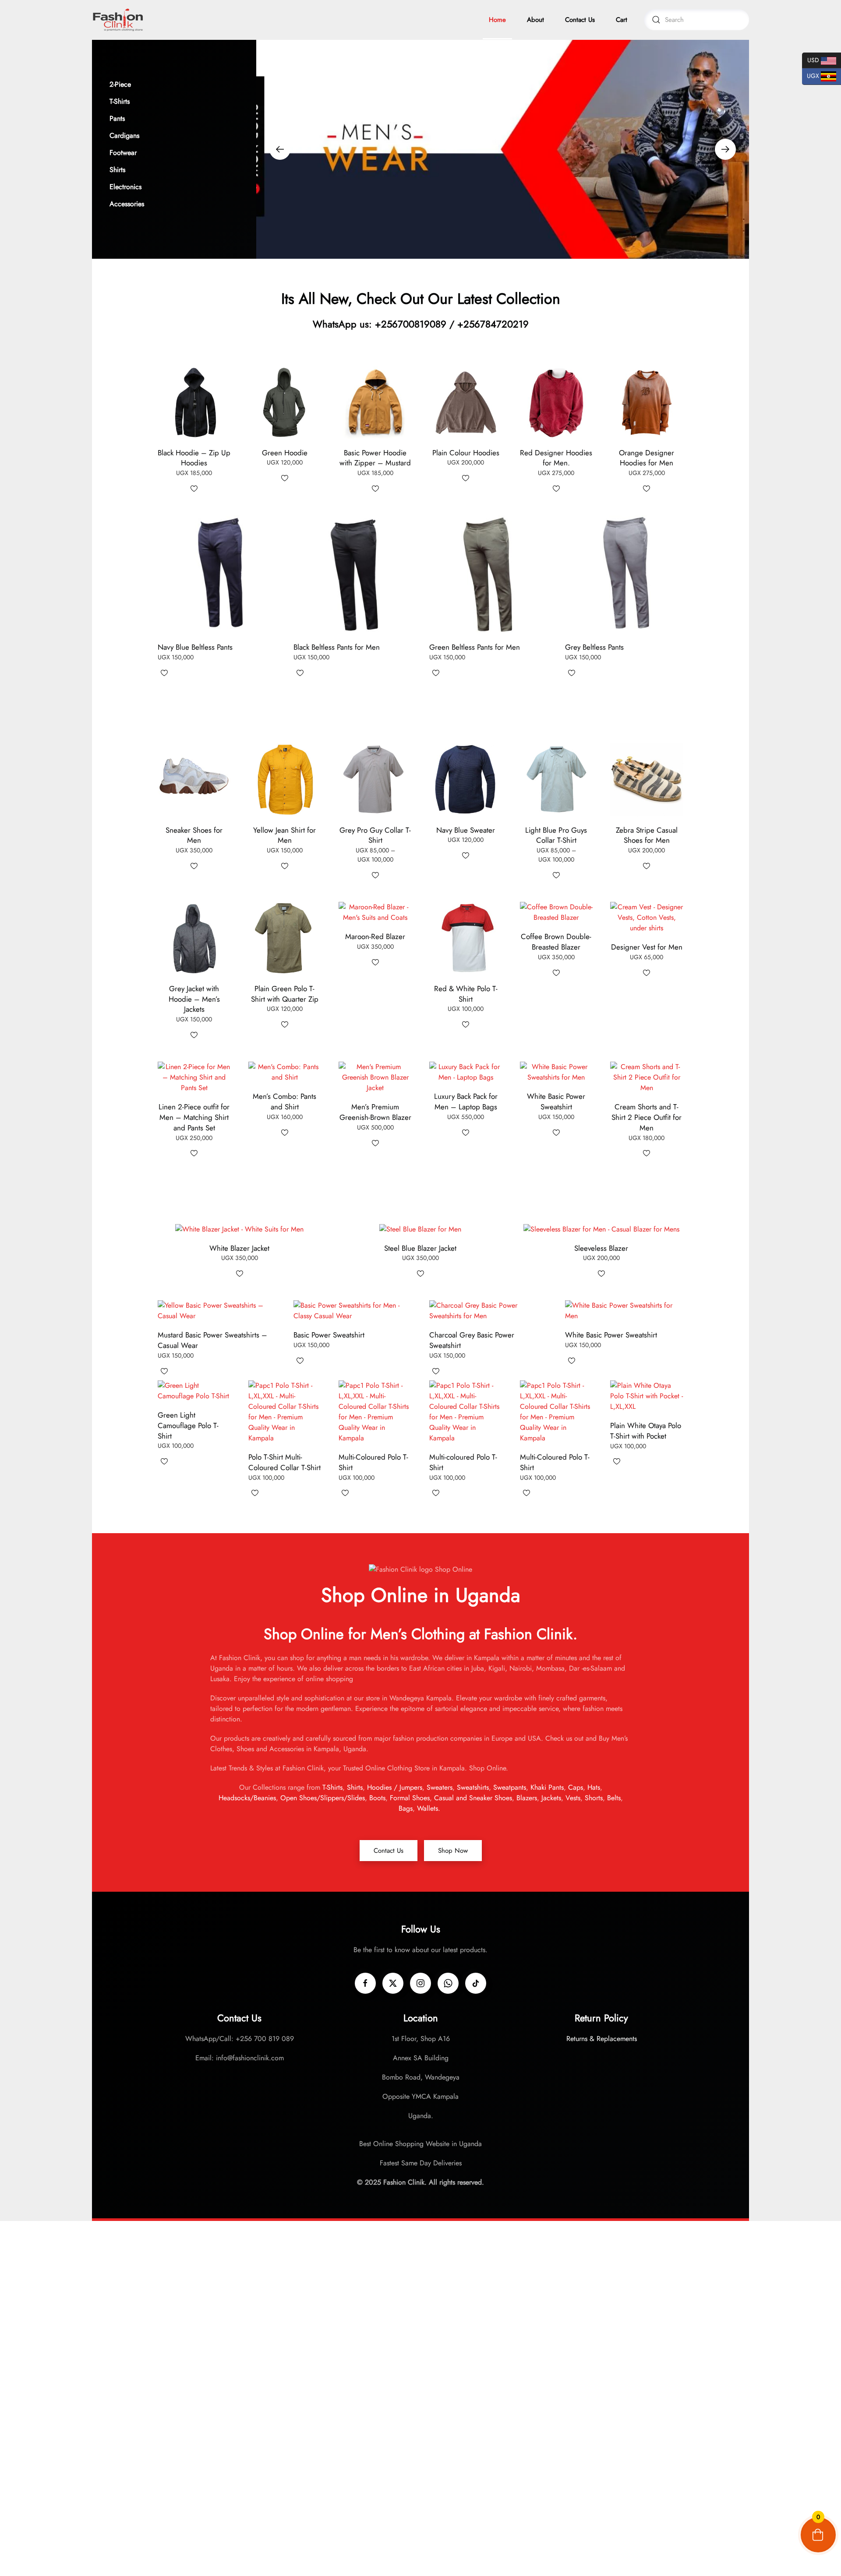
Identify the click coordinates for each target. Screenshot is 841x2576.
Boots (377, 1798)
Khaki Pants (547, 1787)
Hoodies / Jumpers (395, 1787)
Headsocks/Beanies (247, 1798)
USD (811, 59)
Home (497, 20)
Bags (406, 1808)
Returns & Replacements (602, 2039)
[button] (174, 84)
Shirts (355, 1787)
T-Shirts (332, 1787)
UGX (811, 76)
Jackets (551, 1798)
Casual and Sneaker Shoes (472, 1798)
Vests (573, 1798)
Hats (594, 1787)
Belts (614, 1798)
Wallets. (430, 1808)
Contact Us (580, 20)
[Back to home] (118, 20)
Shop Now (453, 1851)
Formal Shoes (410, 1798)
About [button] (535, 20)
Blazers (527, 1798)
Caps (576, 1787)
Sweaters (440, 1787)
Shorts (594, 1798)
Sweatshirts (473, 1787)
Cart (622, 20)
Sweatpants (510, 1787)
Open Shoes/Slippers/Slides (323, 1798)
